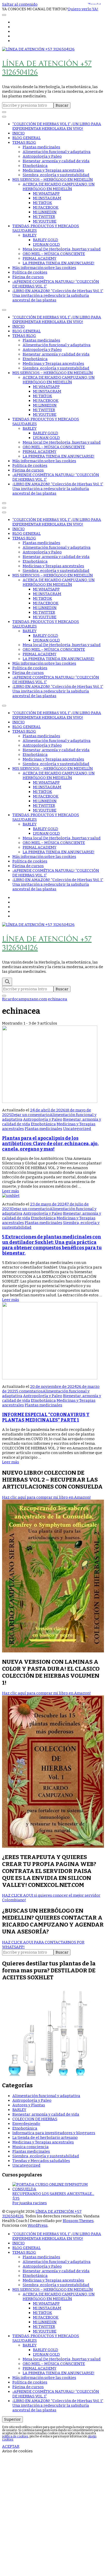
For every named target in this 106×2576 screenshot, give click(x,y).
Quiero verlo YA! (83, 9)
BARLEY (30, 235)
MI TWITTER (44, 217)
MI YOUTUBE (45, 221)
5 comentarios (29, 1391)
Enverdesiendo (26, 2124)
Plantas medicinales (41, 147)
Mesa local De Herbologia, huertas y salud (62, 249)
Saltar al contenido (20, 4)
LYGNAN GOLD (46, 244)
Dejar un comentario (30, 1115)
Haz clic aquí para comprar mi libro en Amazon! (46, 1497)
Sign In (49, 2541)
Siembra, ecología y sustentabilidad (56, 175)
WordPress (38, 2225)
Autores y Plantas (29, 2105)
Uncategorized (77, 1129)
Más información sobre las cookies (44, 268)
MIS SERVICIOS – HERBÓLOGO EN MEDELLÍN (53, 180)
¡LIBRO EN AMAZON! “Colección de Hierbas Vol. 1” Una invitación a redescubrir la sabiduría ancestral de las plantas (58, 295)
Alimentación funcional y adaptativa (57, 152)
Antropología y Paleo (42, 156)
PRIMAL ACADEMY (39, 258)
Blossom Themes (78, 2221)
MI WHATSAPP (46, 193)
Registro (34, 2541)
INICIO (19, 133)
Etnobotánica (35, 166)
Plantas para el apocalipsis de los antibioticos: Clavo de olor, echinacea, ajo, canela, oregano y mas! (50, 1144)
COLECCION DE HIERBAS (35, 2119)
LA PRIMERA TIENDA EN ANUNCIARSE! (59, 263)
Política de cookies (30, 272)
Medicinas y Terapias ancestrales (53, 170)
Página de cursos (28, 277)
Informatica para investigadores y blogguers (54, 2133)
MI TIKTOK (42, 203)
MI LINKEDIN (45, 212)
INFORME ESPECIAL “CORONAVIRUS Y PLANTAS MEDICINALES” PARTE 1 (46, 1417)
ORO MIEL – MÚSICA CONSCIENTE (54, 254)
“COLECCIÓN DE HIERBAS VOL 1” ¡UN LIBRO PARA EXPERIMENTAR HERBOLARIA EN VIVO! (57, 126)
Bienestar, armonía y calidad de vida (56, 161)
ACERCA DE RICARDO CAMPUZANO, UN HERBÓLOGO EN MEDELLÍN (59, 187)
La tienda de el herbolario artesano (45, 2138)
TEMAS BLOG (24, 142)
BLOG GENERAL (26, 138)
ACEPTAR (11, 2446)
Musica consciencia (30, 2147)
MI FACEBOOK (46, 207)
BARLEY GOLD (46, 240)
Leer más (11, 1191)
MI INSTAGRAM (47, 198)
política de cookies (15, 2436)
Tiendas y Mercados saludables (41, 2161)
